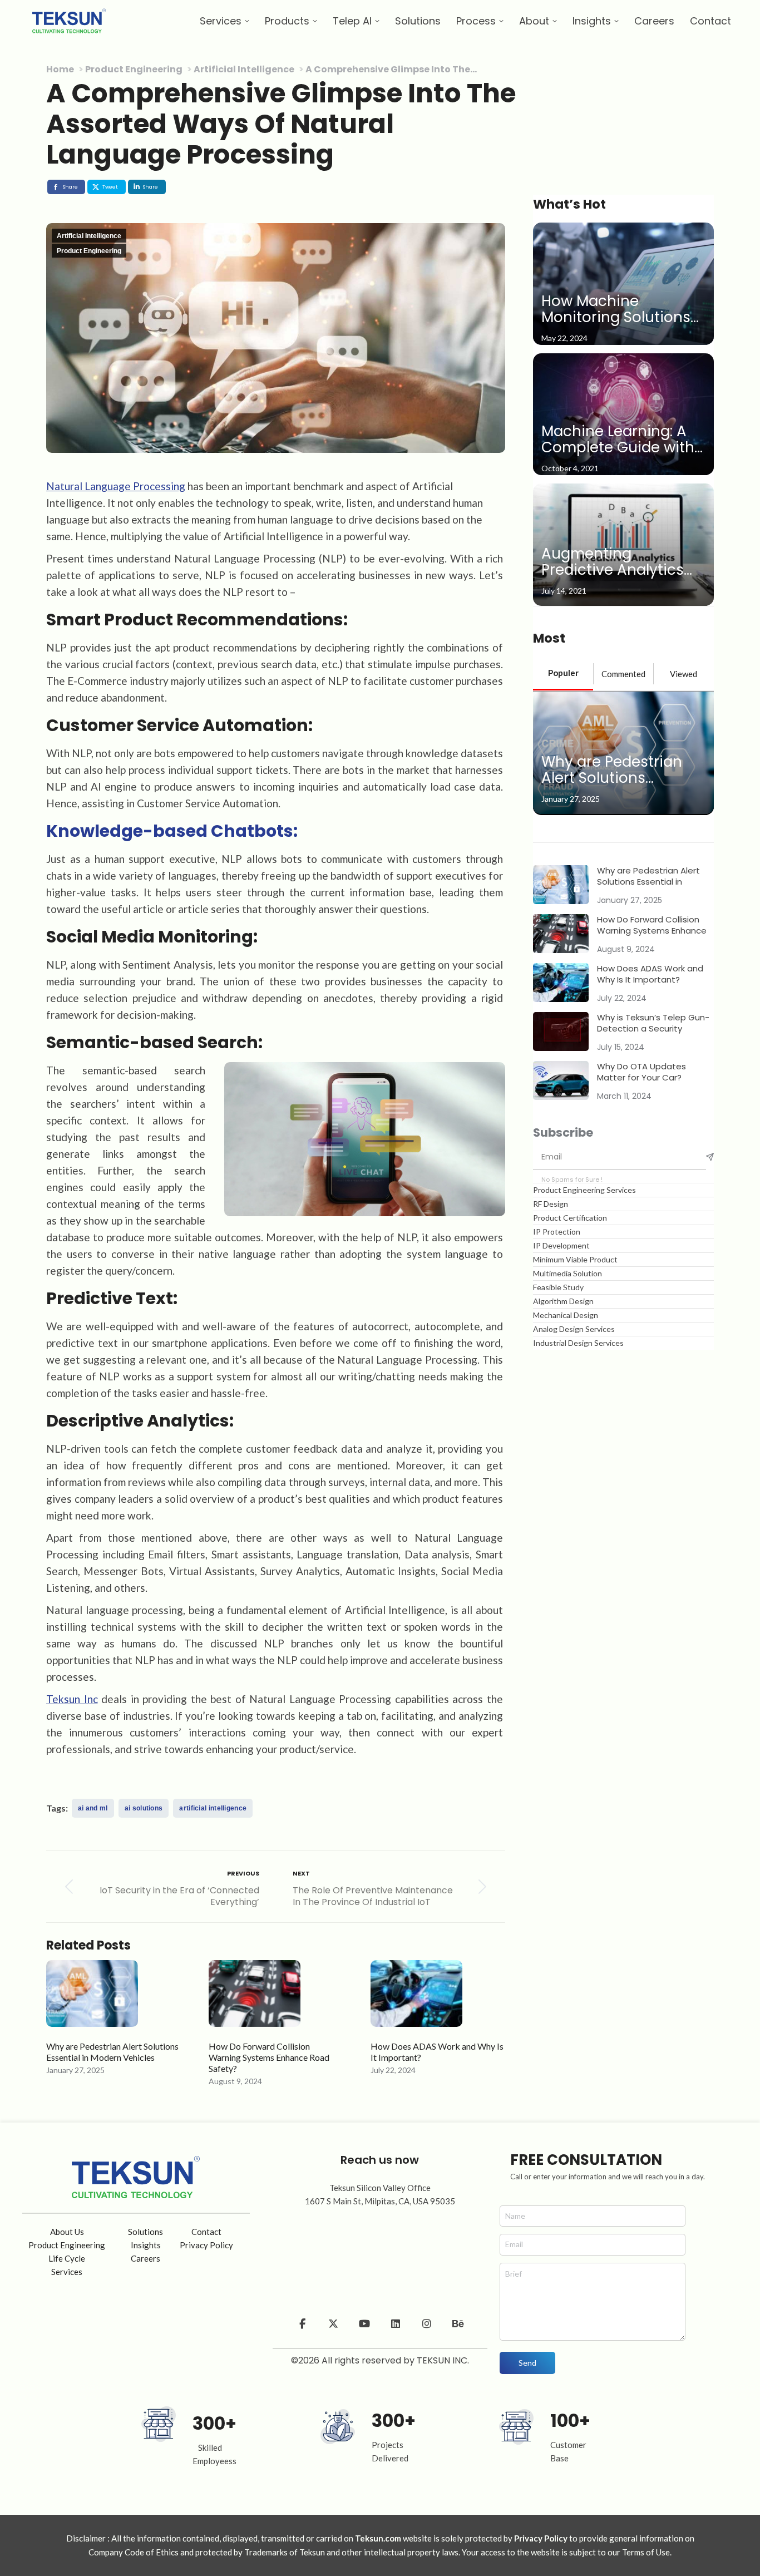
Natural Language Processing (116, 486)
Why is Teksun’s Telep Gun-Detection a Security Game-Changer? (653, 1023)
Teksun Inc (72, 1699)
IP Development (561, 1245)
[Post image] (92, 1999)
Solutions (145, 2232)
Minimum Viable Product (575, 1259)
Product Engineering (89, 251)
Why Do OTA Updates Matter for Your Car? (641, 1072)
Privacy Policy (206, 2245)
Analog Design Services (574, 1329)
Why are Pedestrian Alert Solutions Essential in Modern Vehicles (112, 2052)
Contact (206, 2232)
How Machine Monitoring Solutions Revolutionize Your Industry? (616, 310)
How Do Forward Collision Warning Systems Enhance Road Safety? (269, 2057)
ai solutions (144, 1808)
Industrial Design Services (578, 1343)
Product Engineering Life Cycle (67, 2252)
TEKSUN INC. (443, 2360)
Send (527, 2363)
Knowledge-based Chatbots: (172, 831)
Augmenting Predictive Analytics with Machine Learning (623, 562)
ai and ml (93, 1808)
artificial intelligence (213, 1808)
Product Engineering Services (584, 1190)
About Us (67, 2232)
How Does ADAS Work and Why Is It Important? (437, 2052)
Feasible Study (558, 1287)
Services (67, 2272)
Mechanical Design (566, 1315)
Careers (145, 2258)
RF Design (551, 1204)
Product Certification (570, 1218)
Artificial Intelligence (89, 236)
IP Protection (557, 1232)
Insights (146, 2245)
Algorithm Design (563, 1301)
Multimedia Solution (567, 1273)
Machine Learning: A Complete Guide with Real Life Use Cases (618, 440)
